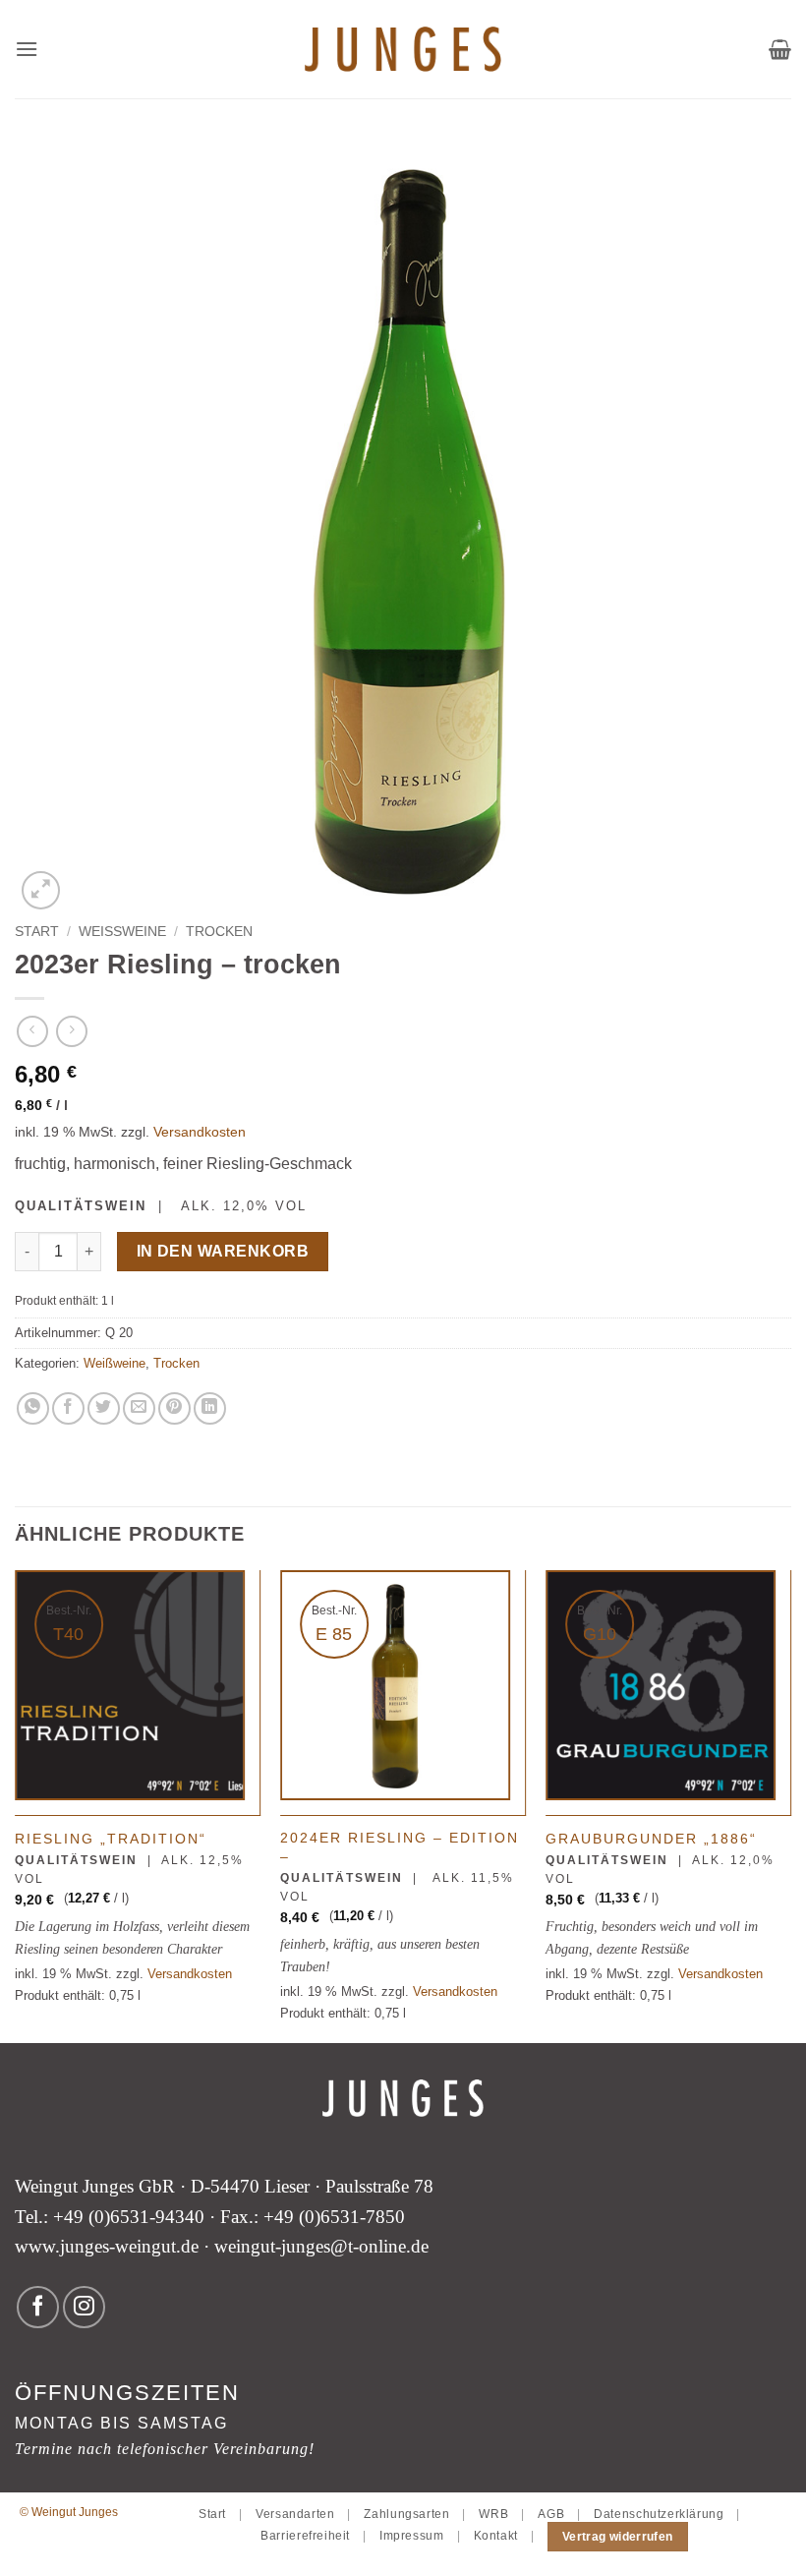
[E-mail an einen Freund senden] (139, 1408)
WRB (493, 2514)
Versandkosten (200, 1132)
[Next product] (32, 1031)
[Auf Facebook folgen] (38, 2307)
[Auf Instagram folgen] (84, 2307)
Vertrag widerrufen (617, 2537)
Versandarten (295, 2514)
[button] (27, 49)
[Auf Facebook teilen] (68, 1408)
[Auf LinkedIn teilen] (210, 1408)
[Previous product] (71, 1031)
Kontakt (496, 2536)
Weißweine (122, 932)
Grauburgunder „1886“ (651, 1839)
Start (37, 932)
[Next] (790, 1805)
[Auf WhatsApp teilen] (33, 1408)
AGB (551, 2514)
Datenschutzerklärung (659, 2514)
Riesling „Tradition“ (111, 1839)
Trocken (219, 932)
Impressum (412, 2536)
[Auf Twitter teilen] (104, 1408)
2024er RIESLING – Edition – (400, 1847)
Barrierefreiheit (305, 2536)
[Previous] (16, 1805)
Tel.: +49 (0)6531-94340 (110, 2217)
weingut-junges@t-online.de (321, 2246)
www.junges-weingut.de (107, 2246)
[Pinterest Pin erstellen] (174, 1408)
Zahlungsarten (406, 2514)
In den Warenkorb (223, 1251)
